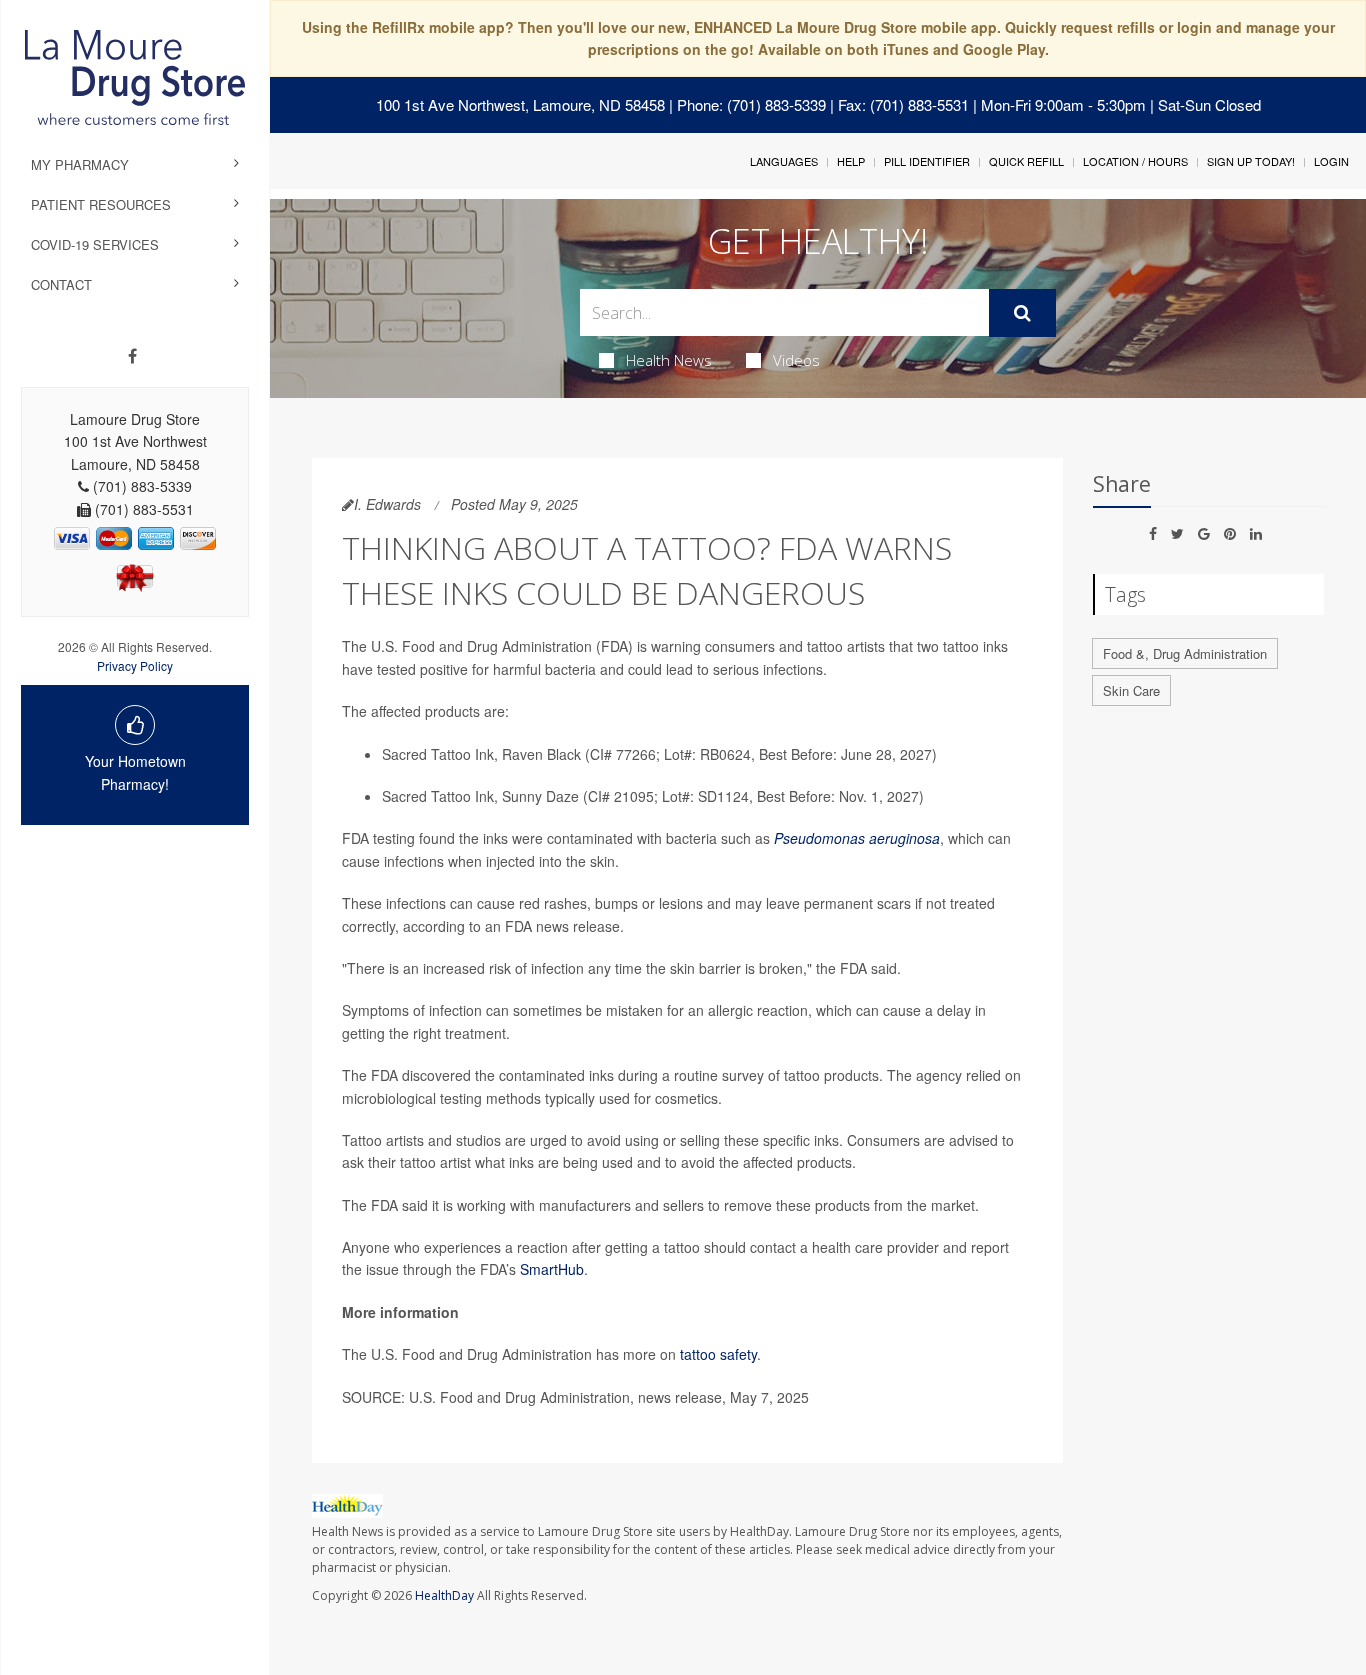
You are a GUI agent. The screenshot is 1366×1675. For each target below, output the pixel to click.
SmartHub (552, 1269)
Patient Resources (101, 204)
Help (851, 161)
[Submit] (1022, 313)
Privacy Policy (135, 665)
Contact (61, 284)
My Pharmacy (80, 164)
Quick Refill (1026, 161)
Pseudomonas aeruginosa (857, 838)
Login (1331, 161)
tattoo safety (718, 1354)
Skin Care (1131, 690)
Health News (669, 360)
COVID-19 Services (95, 244)
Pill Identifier (927, 161)
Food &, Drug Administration (1185, 653)
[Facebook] (132, 356)
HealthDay (444, 1595)
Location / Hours (1135, 161)
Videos (796, 360)
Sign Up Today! (1251, 161)
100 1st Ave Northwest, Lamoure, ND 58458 (520, 104)
